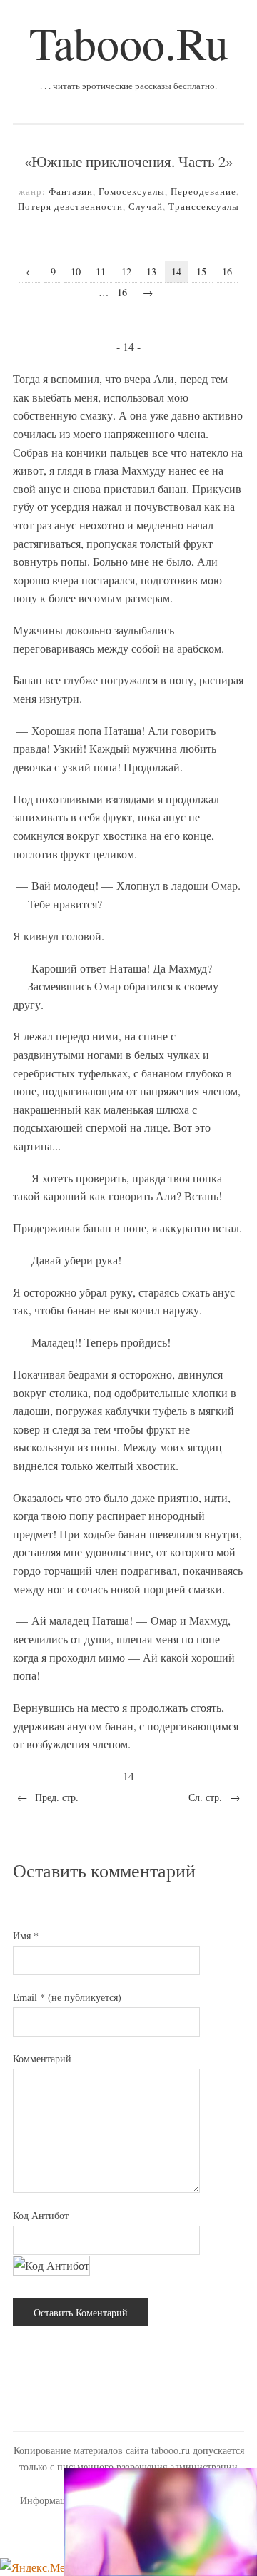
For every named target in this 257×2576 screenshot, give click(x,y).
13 (151, 272)
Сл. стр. (214, 1797)
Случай (146, 206)
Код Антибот (41, 2215)
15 (201, 272)
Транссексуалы (204, 206)
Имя (26, 1936)
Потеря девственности (70, 206)
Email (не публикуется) (67, 1997)
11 (101, 272)
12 (126, 272)
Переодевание (203, 191)
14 (176, 272)
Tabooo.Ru (129, 42)
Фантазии (71, 191)
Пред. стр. (48, 1797)
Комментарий (42, 2058)
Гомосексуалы (132, 191)
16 (227, 272)
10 (76, 272)
